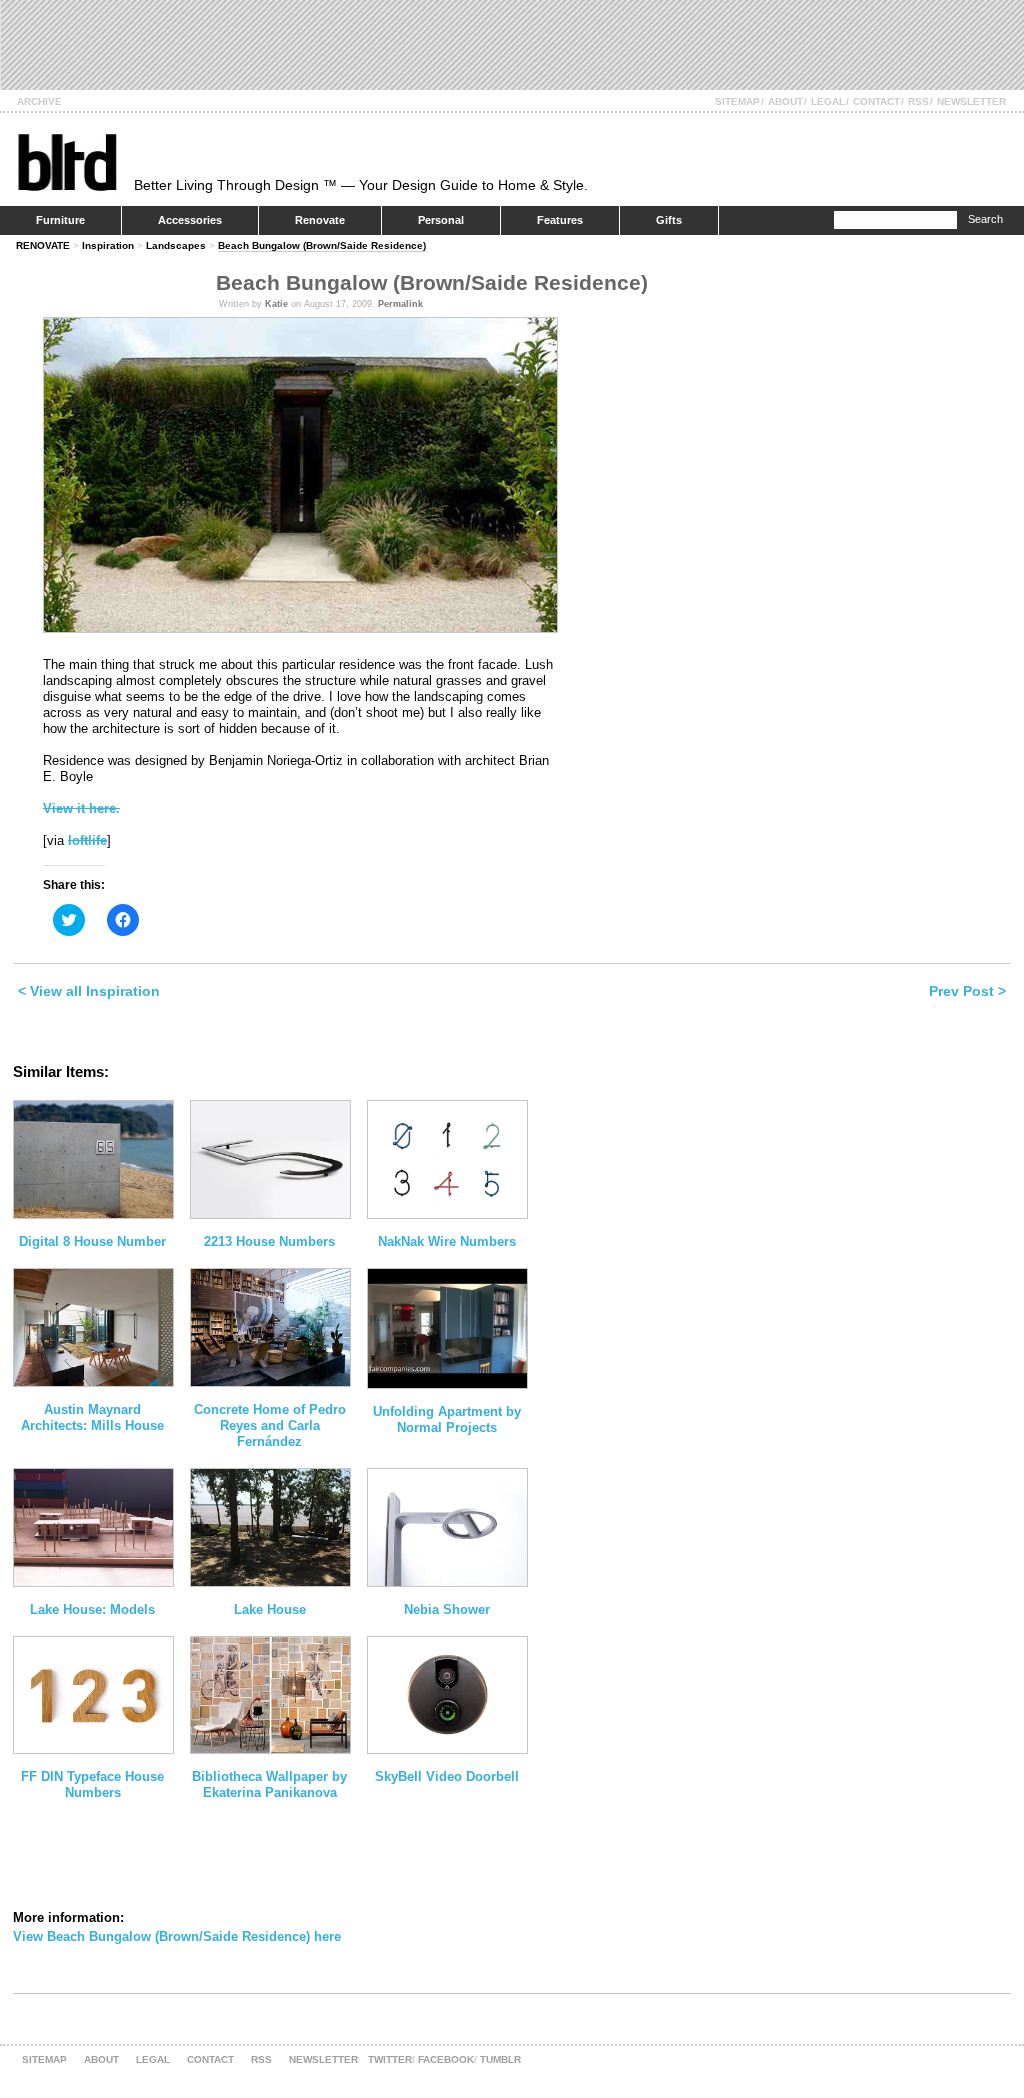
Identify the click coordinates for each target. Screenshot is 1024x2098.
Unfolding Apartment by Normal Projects (447, 1419)
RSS (918, 101)
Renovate (320, 220)
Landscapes (176, 245)
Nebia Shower (447, 1609)
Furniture (60, 220)
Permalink (400, 304)
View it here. (81, 808)
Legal (828, 101)
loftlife (87, 840)
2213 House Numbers (269, 1241)
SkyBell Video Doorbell (447, 1776)
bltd (66, 161)
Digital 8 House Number (92, 1241)
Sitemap (737, 101)
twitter (390, 2059)
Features (560, 220)
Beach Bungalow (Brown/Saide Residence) (322, 245)
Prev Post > (967, 991)
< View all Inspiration (89, 991)
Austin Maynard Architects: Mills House (92, 1417)
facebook (446, 2059)
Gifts (669, 220)
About (785, 101)
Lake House (270, 1609)
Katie (276, 304)
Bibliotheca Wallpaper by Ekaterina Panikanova (269, 1784)
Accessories (190, 220)
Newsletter (971, 101)
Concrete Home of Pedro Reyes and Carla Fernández (270, 1425)
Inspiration (108, 245)
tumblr (500, 2059)
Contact (876, 101)
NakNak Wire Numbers (447, 1241)
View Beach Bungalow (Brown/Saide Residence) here (177, 1936)
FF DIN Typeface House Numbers (92, 1784)
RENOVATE (43, 245)
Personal (441, 220)
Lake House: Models (92, 1609)
